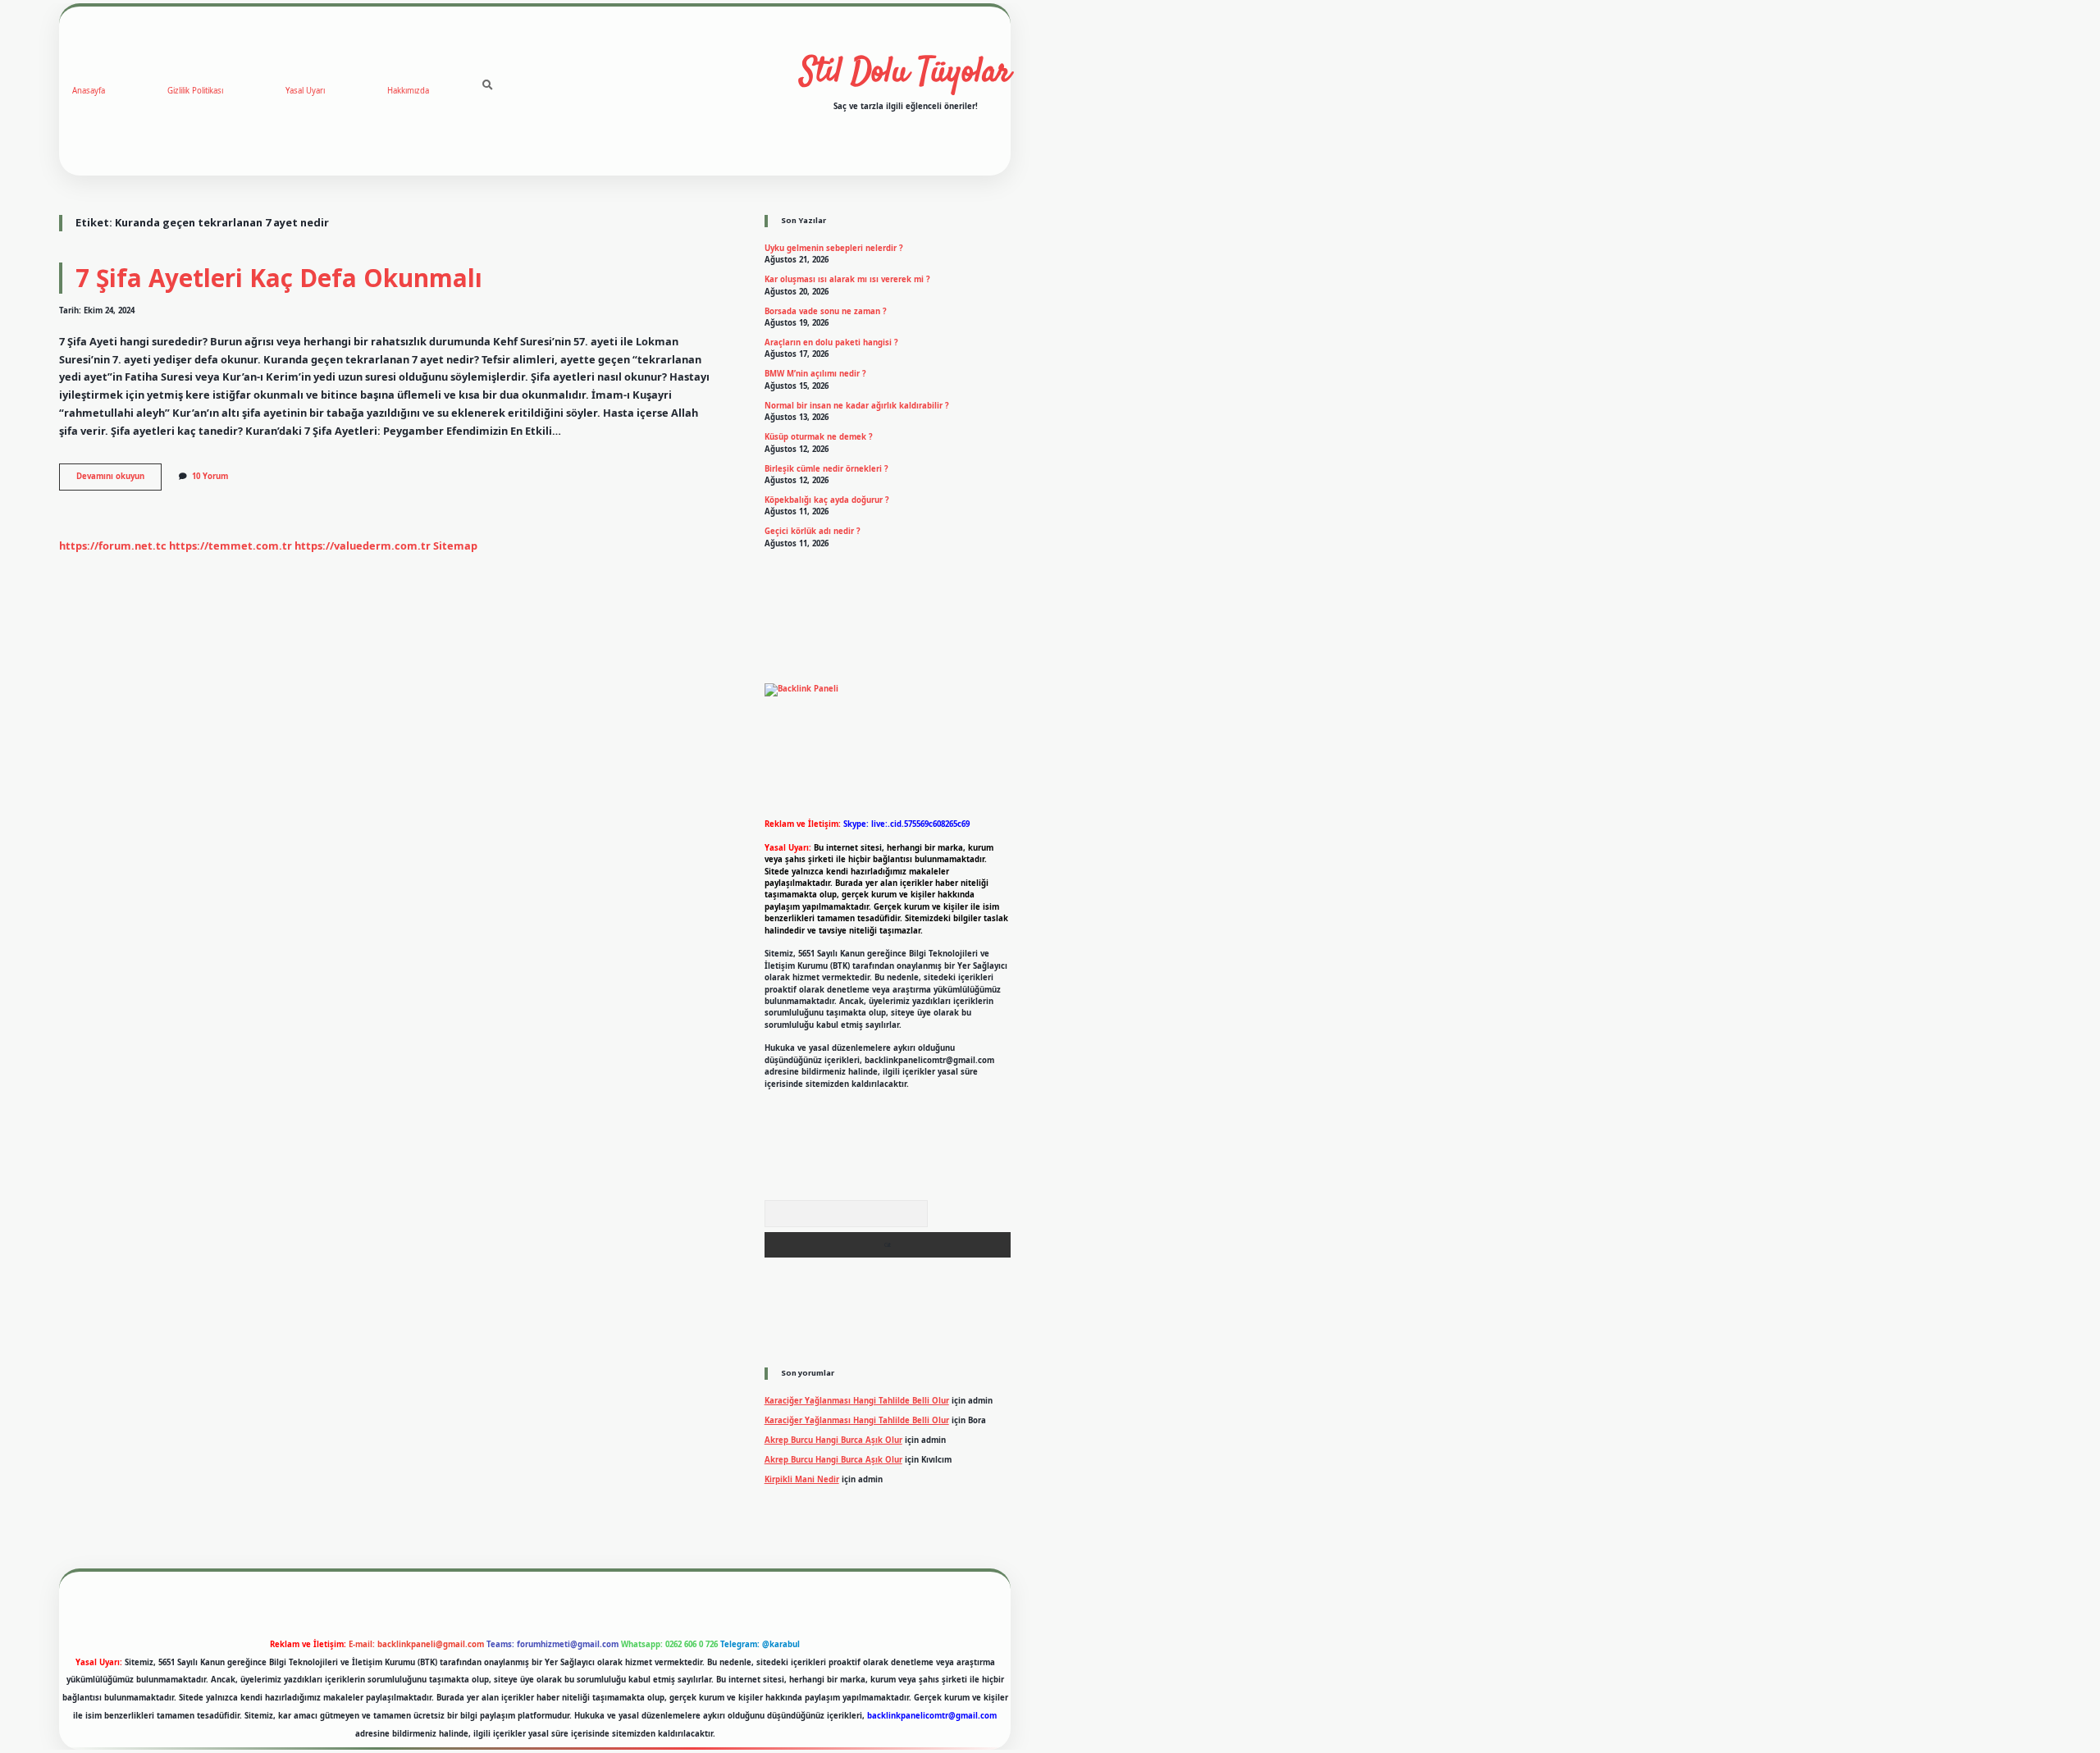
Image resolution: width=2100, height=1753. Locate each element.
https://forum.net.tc (113, 546)
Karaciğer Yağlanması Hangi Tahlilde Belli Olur (857, 1401)
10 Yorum (210, 476)
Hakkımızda (408, 91)
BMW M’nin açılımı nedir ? (815, 374)
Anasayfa (89, 91)
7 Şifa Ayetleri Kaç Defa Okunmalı (279, 278)
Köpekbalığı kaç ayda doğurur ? (827, 500)
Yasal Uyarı (305, 91)
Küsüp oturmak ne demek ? (819, 437)
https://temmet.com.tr (231, 546)
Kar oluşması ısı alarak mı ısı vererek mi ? (847, 279)
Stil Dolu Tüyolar (906, 73)
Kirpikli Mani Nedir (802, 1479)
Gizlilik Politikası (195, 91)
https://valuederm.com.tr (363, 546)
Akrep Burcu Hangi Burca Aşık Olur (833, 1440)
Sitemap (455, 546)
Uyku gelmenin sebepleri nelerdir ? (834, 248)
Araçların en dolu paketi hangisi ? (831, 342)
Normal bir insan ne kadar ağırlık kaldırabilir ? (857, 406)
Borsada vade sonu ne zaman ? (826, 311)
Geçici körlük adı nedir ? (813, 531)
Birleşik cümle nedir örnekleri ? (826, 469)
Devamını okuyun (119, 480)
